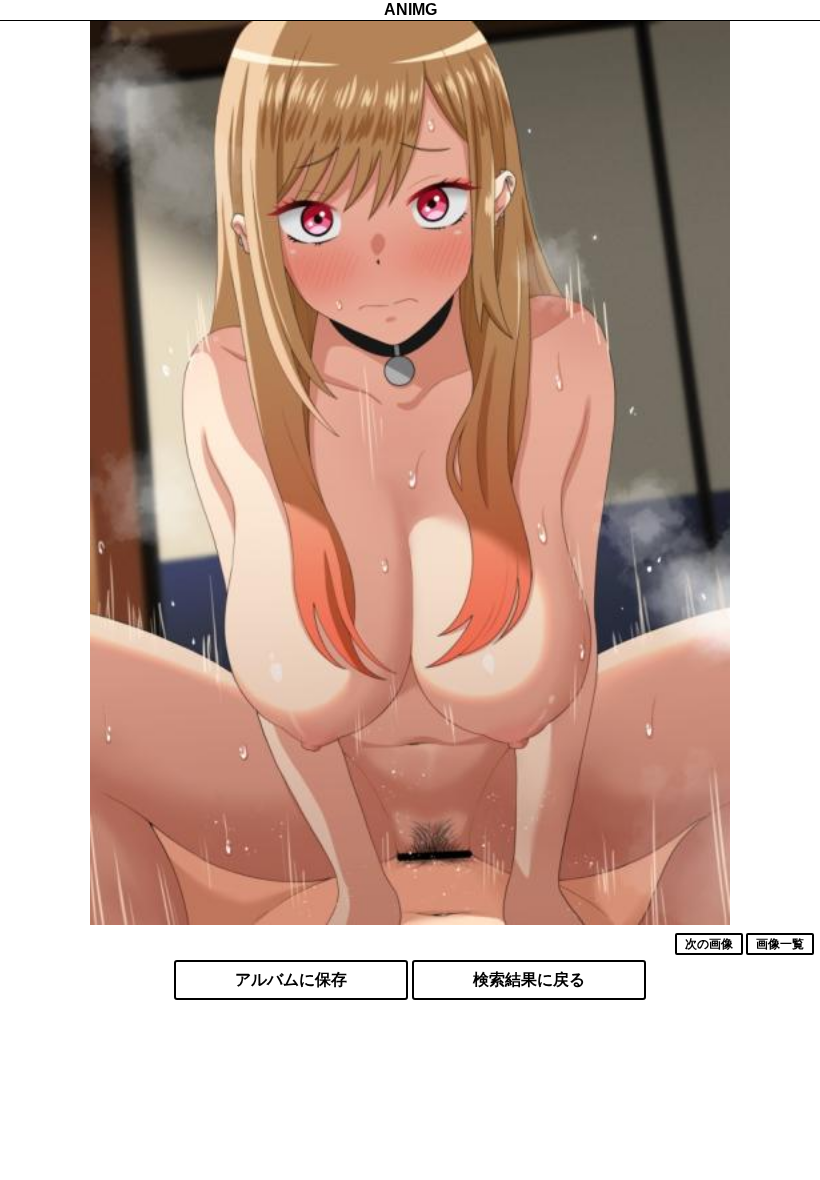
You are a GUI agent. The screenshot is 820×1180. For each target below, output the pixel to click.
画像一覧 (780, 944)
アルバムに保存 (291, 979)
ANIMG (410, 9)
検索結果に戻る (529, 979)
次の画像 (709, 944)
